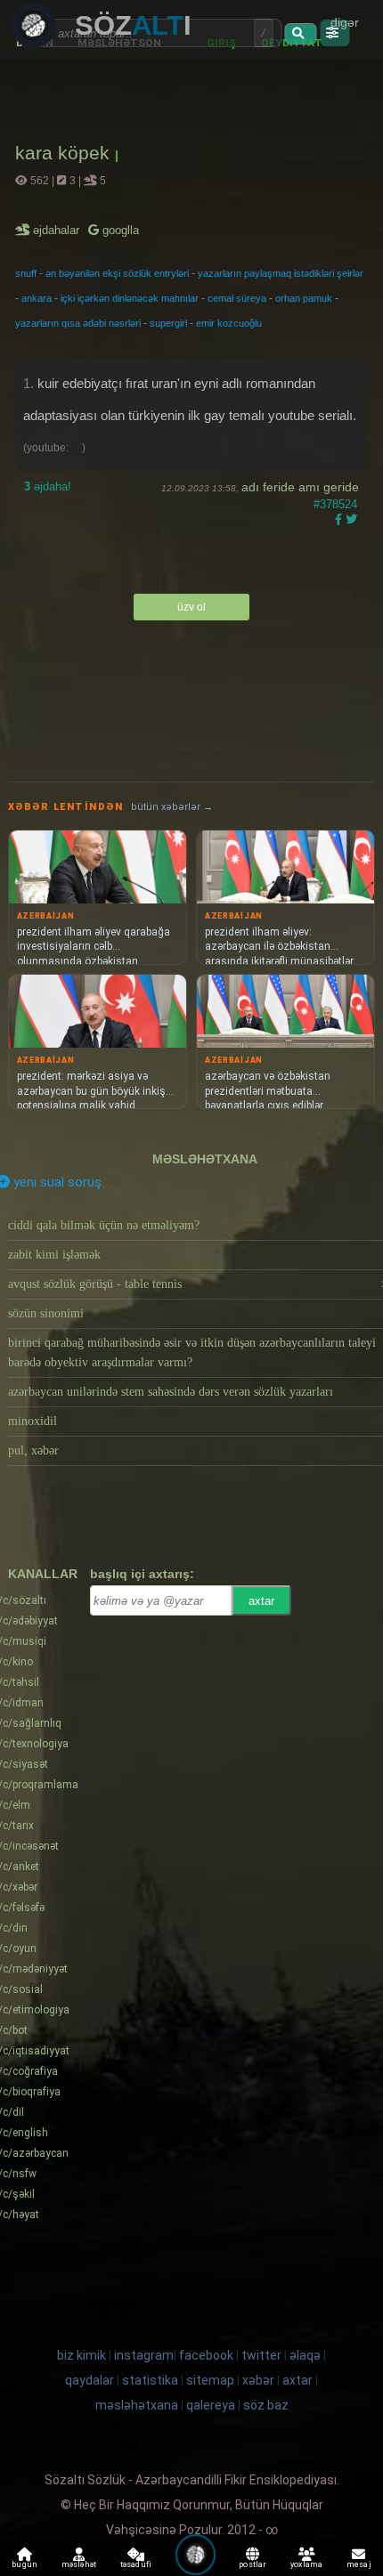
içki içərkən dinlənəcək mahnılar (130, 298)
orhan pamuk (304, 298)
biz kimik (83, 2355)
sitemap (210, 2380)
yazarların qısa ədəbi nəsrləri (78, 323)
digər (345, 22)
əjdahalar (57, 230)
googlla (119, 230)
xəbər (258, 2380)
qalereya (211, 2405)
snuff (26, 273)
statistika (150, 2380)
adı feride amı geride (300, 487)
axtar (261, 1601)
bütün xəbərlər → (172, 807)
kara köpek (65, 153)
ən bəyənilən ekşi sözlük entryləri (117, 273)
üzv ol (191, 607)
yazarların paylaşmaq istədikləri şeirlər (281, 273)
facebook (206, 2355)
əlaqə (305, 2355)
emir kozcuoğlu (229, 323)
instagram (144, 2355)
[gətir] (300, 34)
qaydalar (90, 2380)
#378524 (335, 504)
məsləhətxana (205, 1159)
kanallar (43, 1574)
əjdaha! (48, 486)
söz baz (266, 2405)
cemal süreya (237, 298)
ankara (37, 298)
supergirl (168, 323)
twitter (261, 2355)
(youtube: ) (54, 448)
